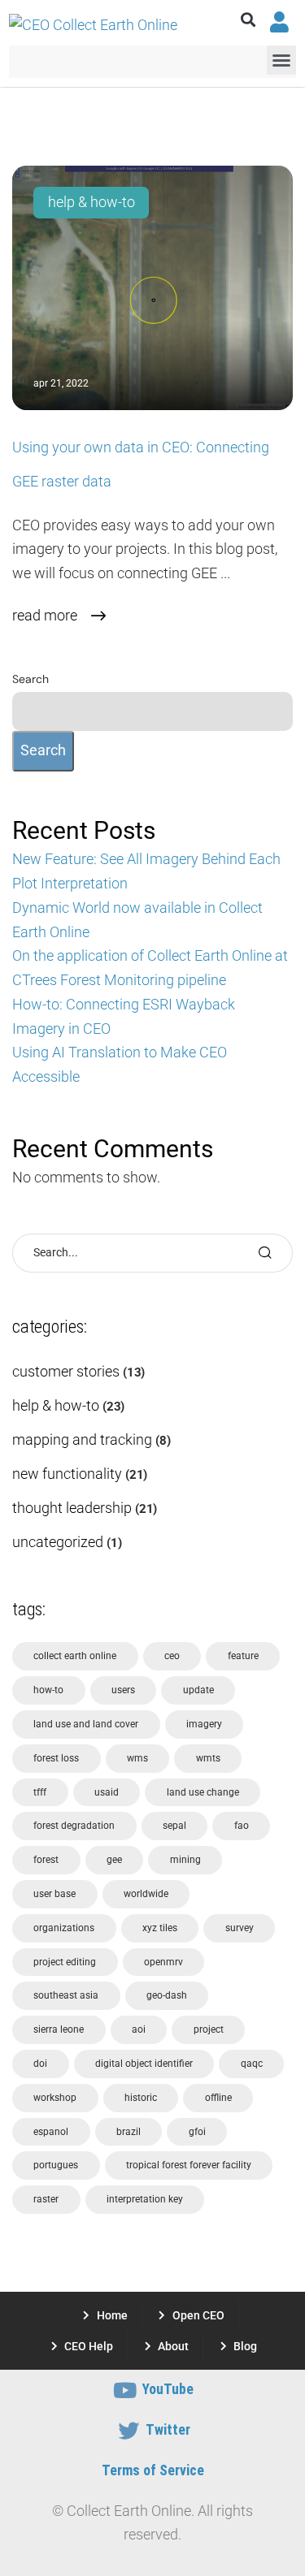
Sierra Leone (59, 2029)
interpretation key (145, 2199)
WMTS (208, 1758)
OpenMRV (163, 1962)
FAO (242, 1826)
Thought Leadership (72, 1508)
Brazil (129, 2132)
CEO (172, 1656)
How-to (48, 1690)
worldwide (146, 1894)
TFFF (40, 1792)
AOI (139, 2029)
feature (243, 1656)
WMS (137, 1758)
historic (141, 2098)
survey (240, 1928)
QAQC (252, 2064)
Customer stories (66, 1372)
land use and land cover (86, 1724)
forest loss (56, 1758)
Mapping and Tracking (82, 1440)
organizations (64, 1928)
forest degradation (74, 1826)
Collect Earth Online (75, 1656)
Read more (45, 616)
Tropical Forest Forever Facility (189, 2165)
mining (185, 1860)
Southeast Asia (66, 1995)
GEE (114, 1860)
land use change (203, 1792)
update (198, 1690)
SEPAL (174, 1826)
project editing (65, 1962)
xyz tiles (160, 1928)
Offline (218, 2098)
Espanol (51, 2132)
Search (30, 679)
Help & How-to (91, 202)
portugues (56, 2165)
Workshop (55, 2098)
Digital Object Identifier (144, 2064)
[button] (248, 20)
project (209, 2029)
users (123, 1690)
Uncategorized (58, 1542)
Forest (46, 1860)
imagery (204, 1724)
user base (54, 1894)
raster (46, 2199)
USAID (107, 1792)
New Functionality (67, 1474)
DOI (40, 2064)
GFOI (197, 2132)
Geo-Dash (167, 1995)
